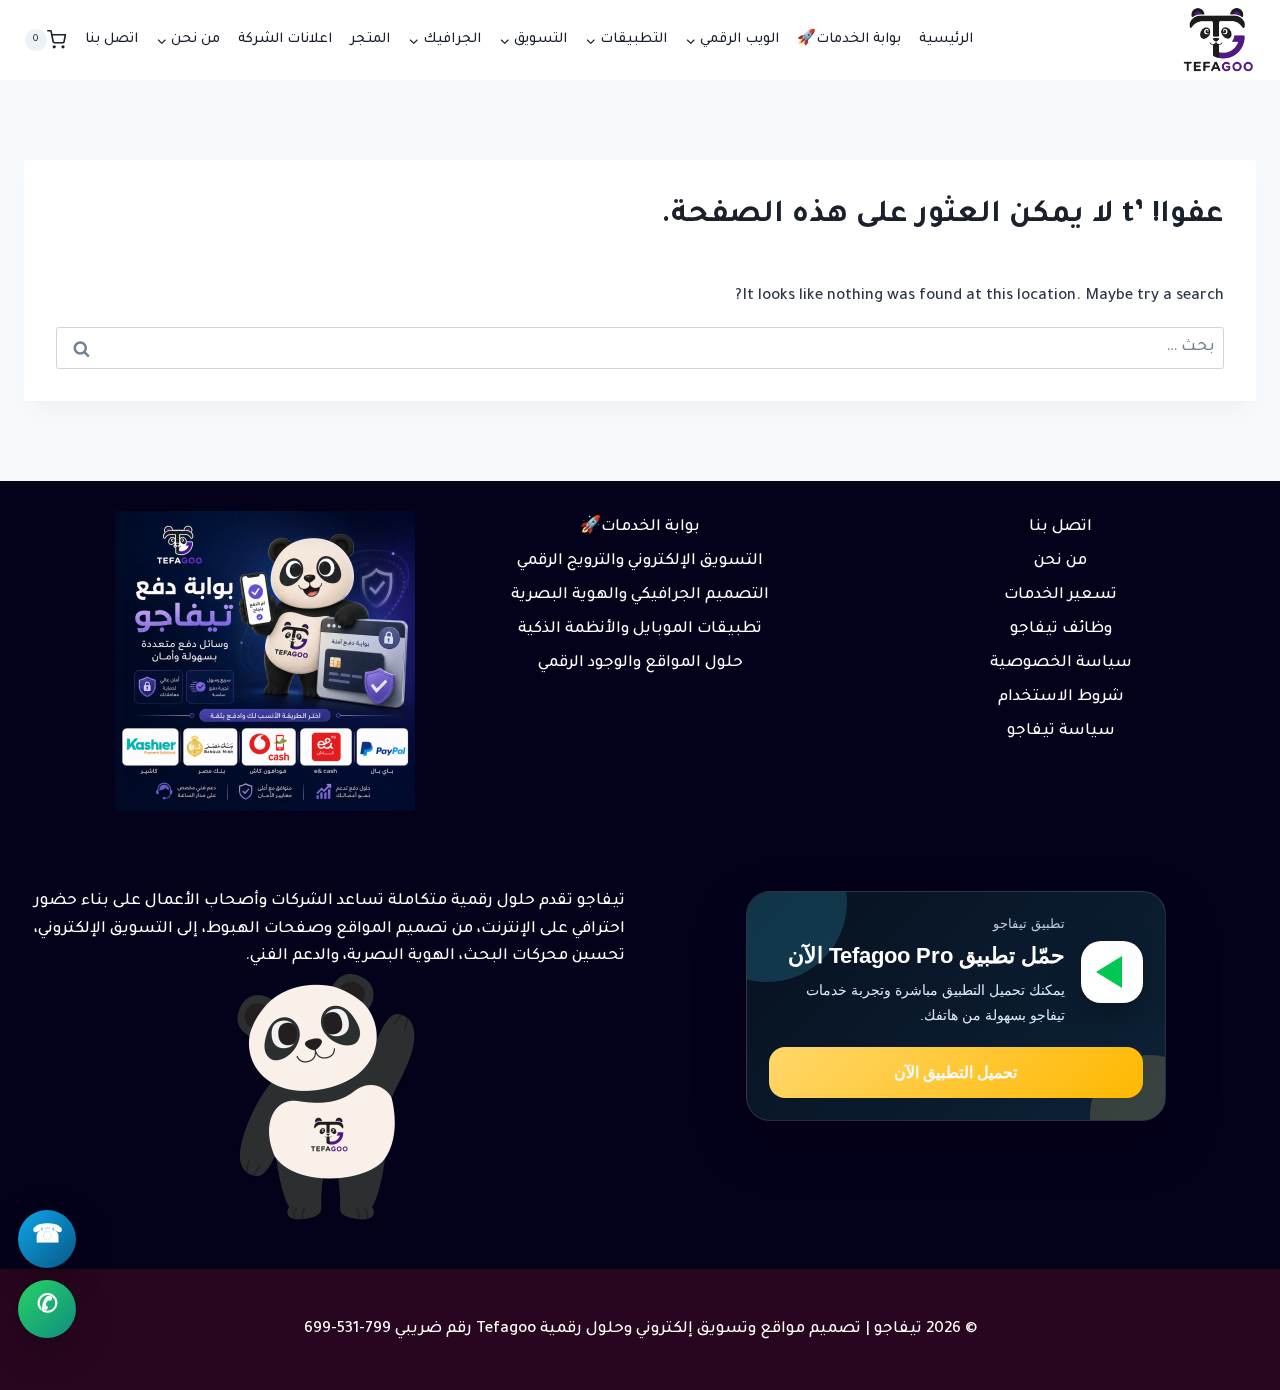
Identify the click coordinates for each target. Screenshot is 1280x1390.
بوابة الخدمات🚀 (849, 39)
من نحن (1060, 561)
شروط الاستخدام (1061, 697)
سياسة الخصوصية (1061, 663)
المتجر (370, 39)
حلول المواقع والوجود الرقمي (640, 663)
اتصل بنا (111, 39)
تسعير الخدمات (1060, 595)
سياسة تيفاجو (1061, 731)
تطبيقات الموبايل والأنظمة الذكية (640, 629)
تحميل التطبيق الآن (955, 1072)
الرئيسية (946, 39)
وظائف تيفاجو (1061, 629)
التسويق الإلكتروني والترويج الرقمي (640, 561)
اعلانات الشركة (285, 39)
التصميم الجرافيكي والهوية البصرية (640, 595)
